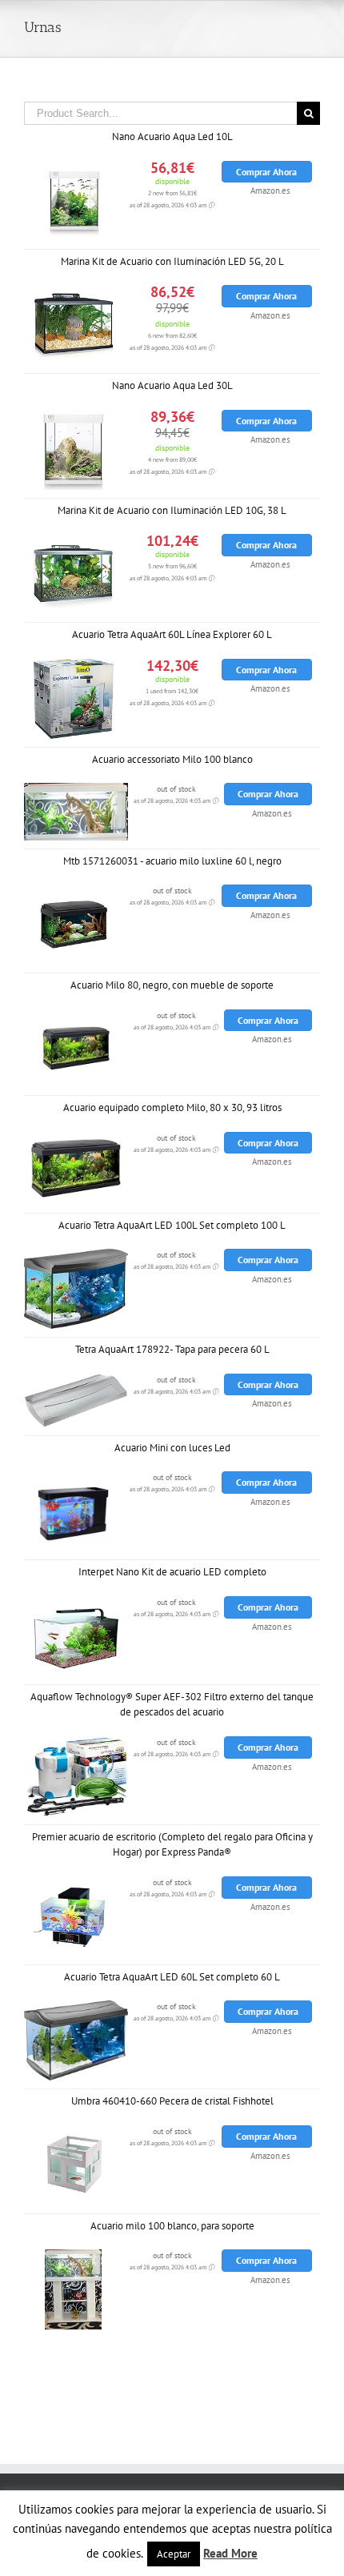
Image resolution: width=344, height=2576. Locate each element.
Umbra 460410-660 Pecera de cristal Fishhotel (172, 2101)
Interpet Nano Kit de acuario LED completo (172, 1572)
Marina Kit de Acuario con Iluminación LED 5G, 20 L (172, 261)
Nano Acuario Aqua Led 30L (172, 385)
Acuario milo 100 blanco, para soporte (172, 2226)
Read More (230, 2553)
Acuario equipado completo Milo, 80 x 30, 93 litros (172, 1107)
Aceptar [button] (174, 2554)
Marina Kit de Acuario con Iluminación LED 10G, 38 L (172, 510)
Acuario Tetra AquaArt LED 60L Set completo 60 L (172, 1977)
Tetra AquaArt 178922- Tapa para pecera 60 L (172, 1349)
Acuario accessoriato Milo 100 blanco (172, 759)
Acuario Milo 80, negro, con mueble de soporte (172, 985)
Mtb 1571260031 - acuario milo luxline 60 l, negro (172, 861)
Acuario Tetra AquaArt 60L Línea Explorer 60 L (172, 634)
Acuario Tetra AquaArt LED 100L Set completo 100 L (172, 1225)
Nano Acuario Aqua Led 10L (172, 136)
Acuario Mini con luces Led (172, 1448)
